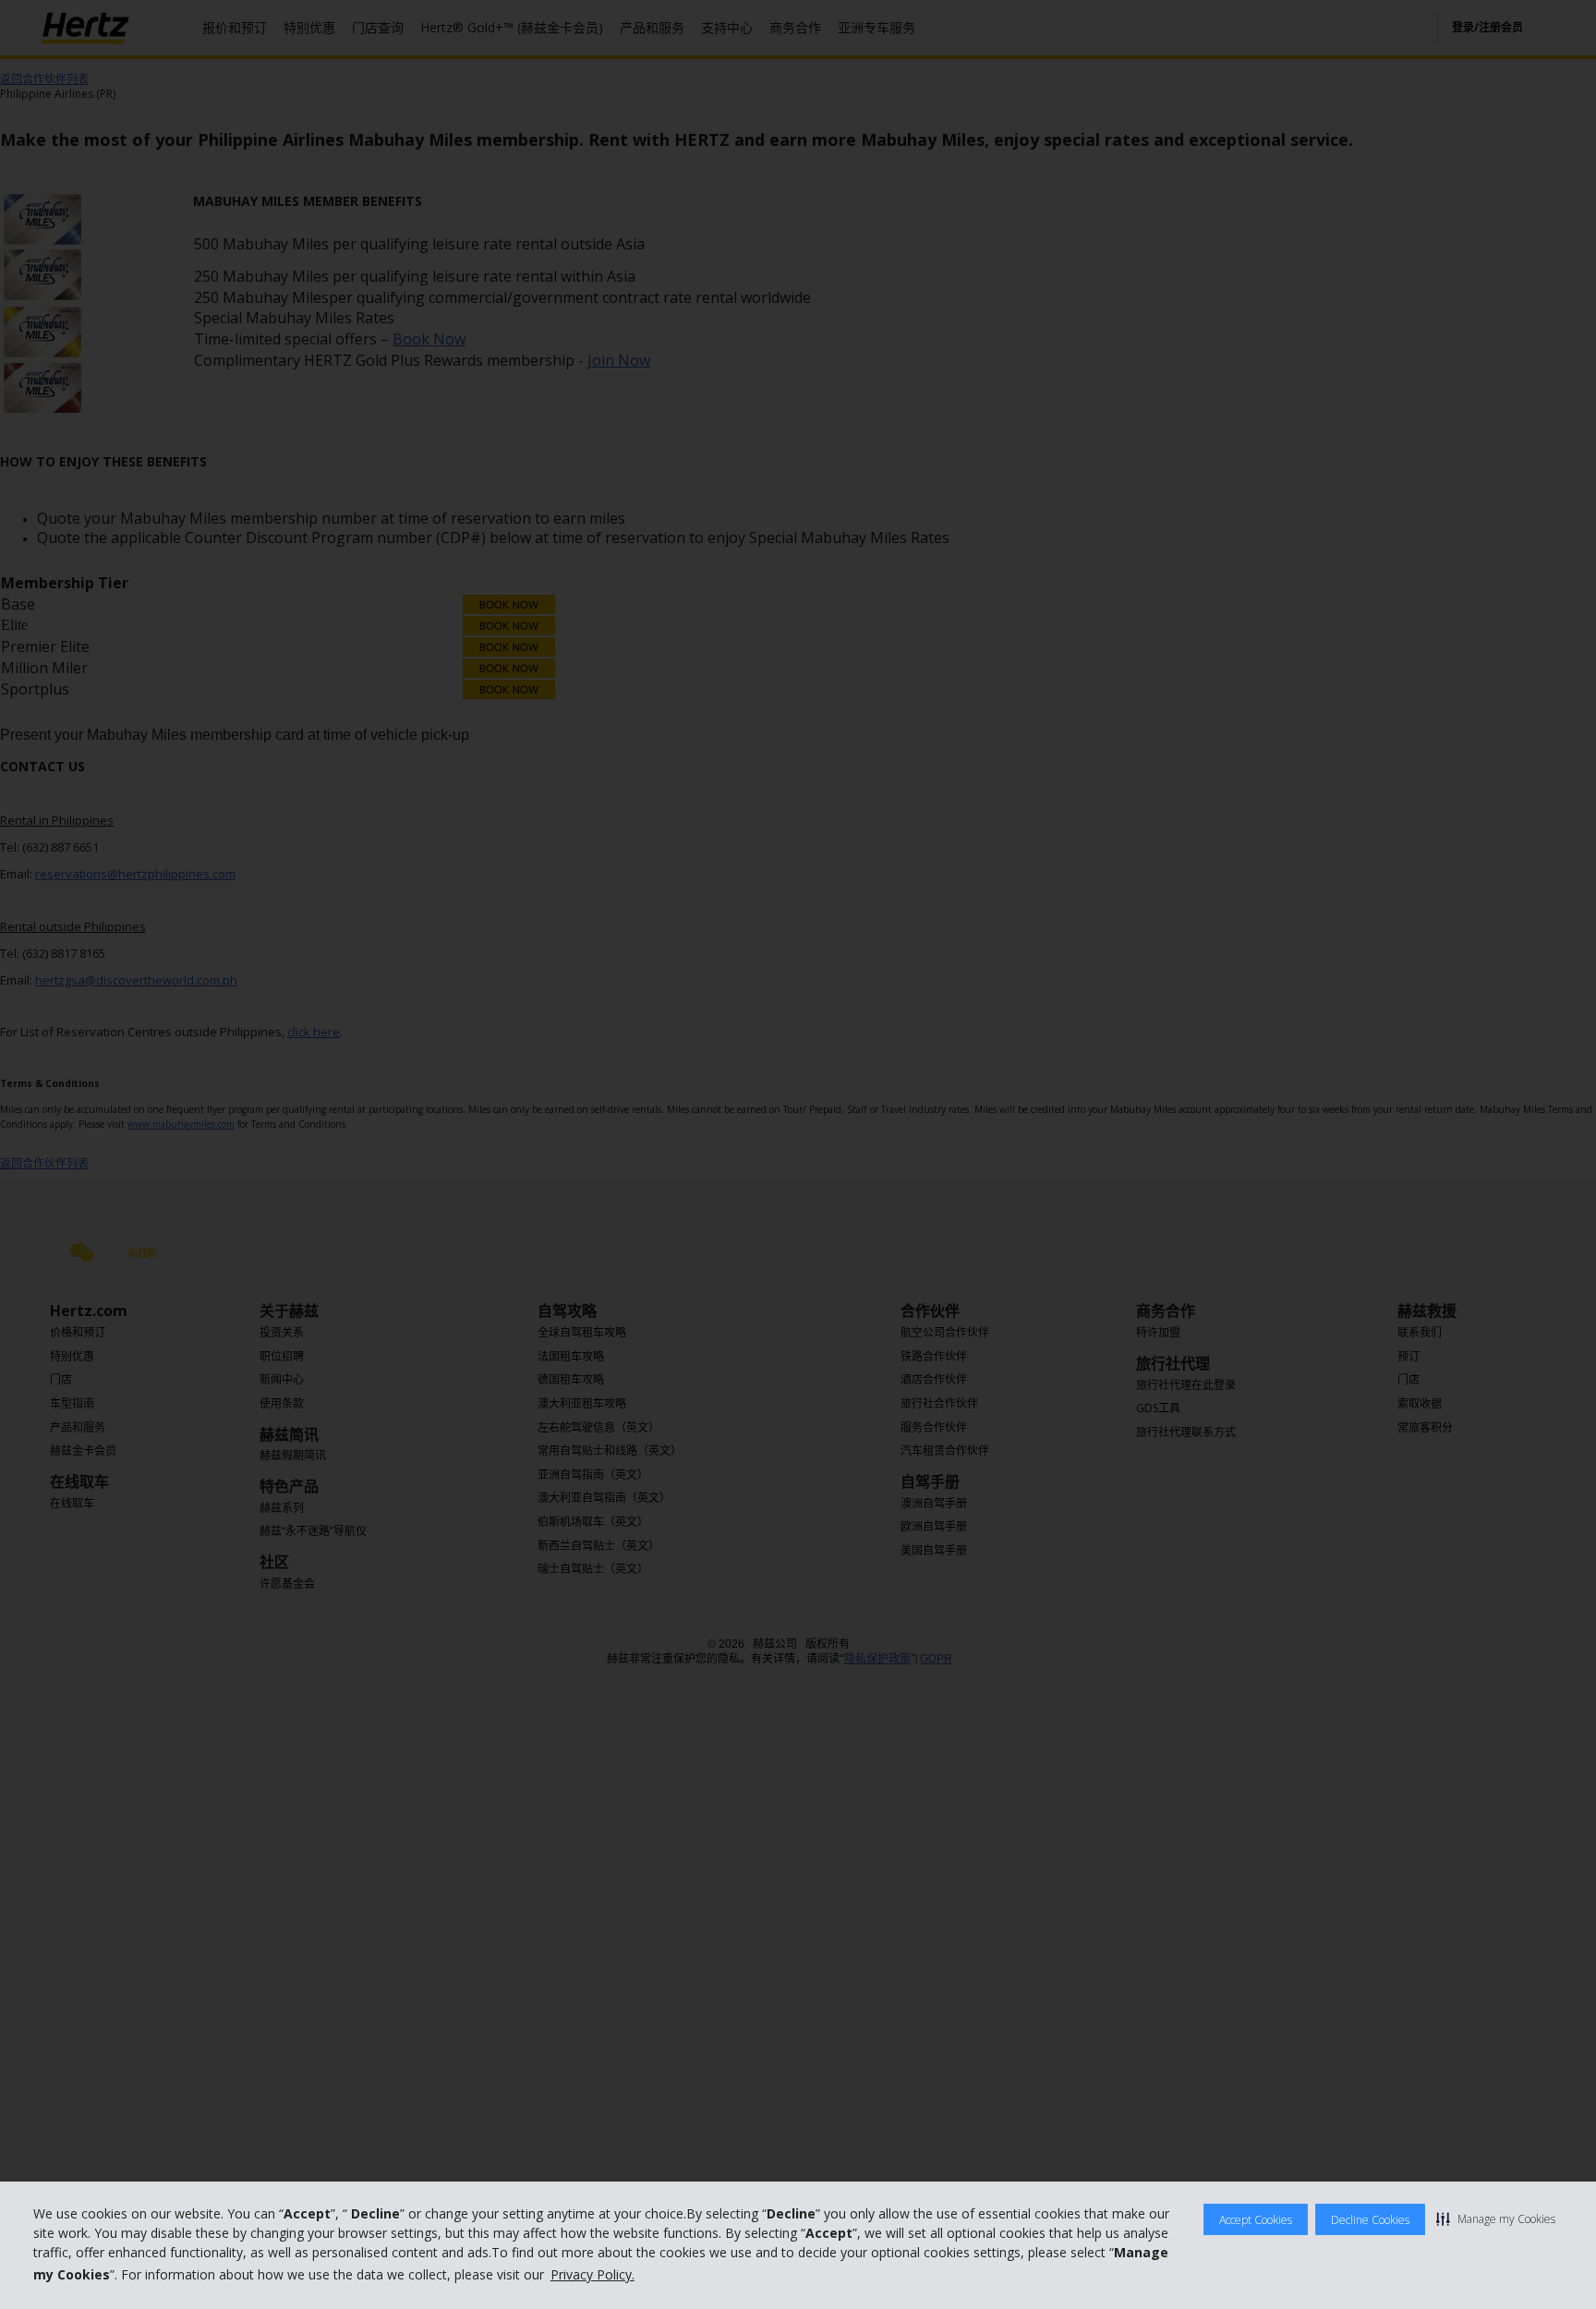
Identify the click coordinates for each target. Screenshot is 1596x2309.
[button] (1496, 2218)
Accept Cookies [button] (1256, 2220)
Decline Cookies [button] (1370, 2220)
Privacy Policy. (592, 2274)
